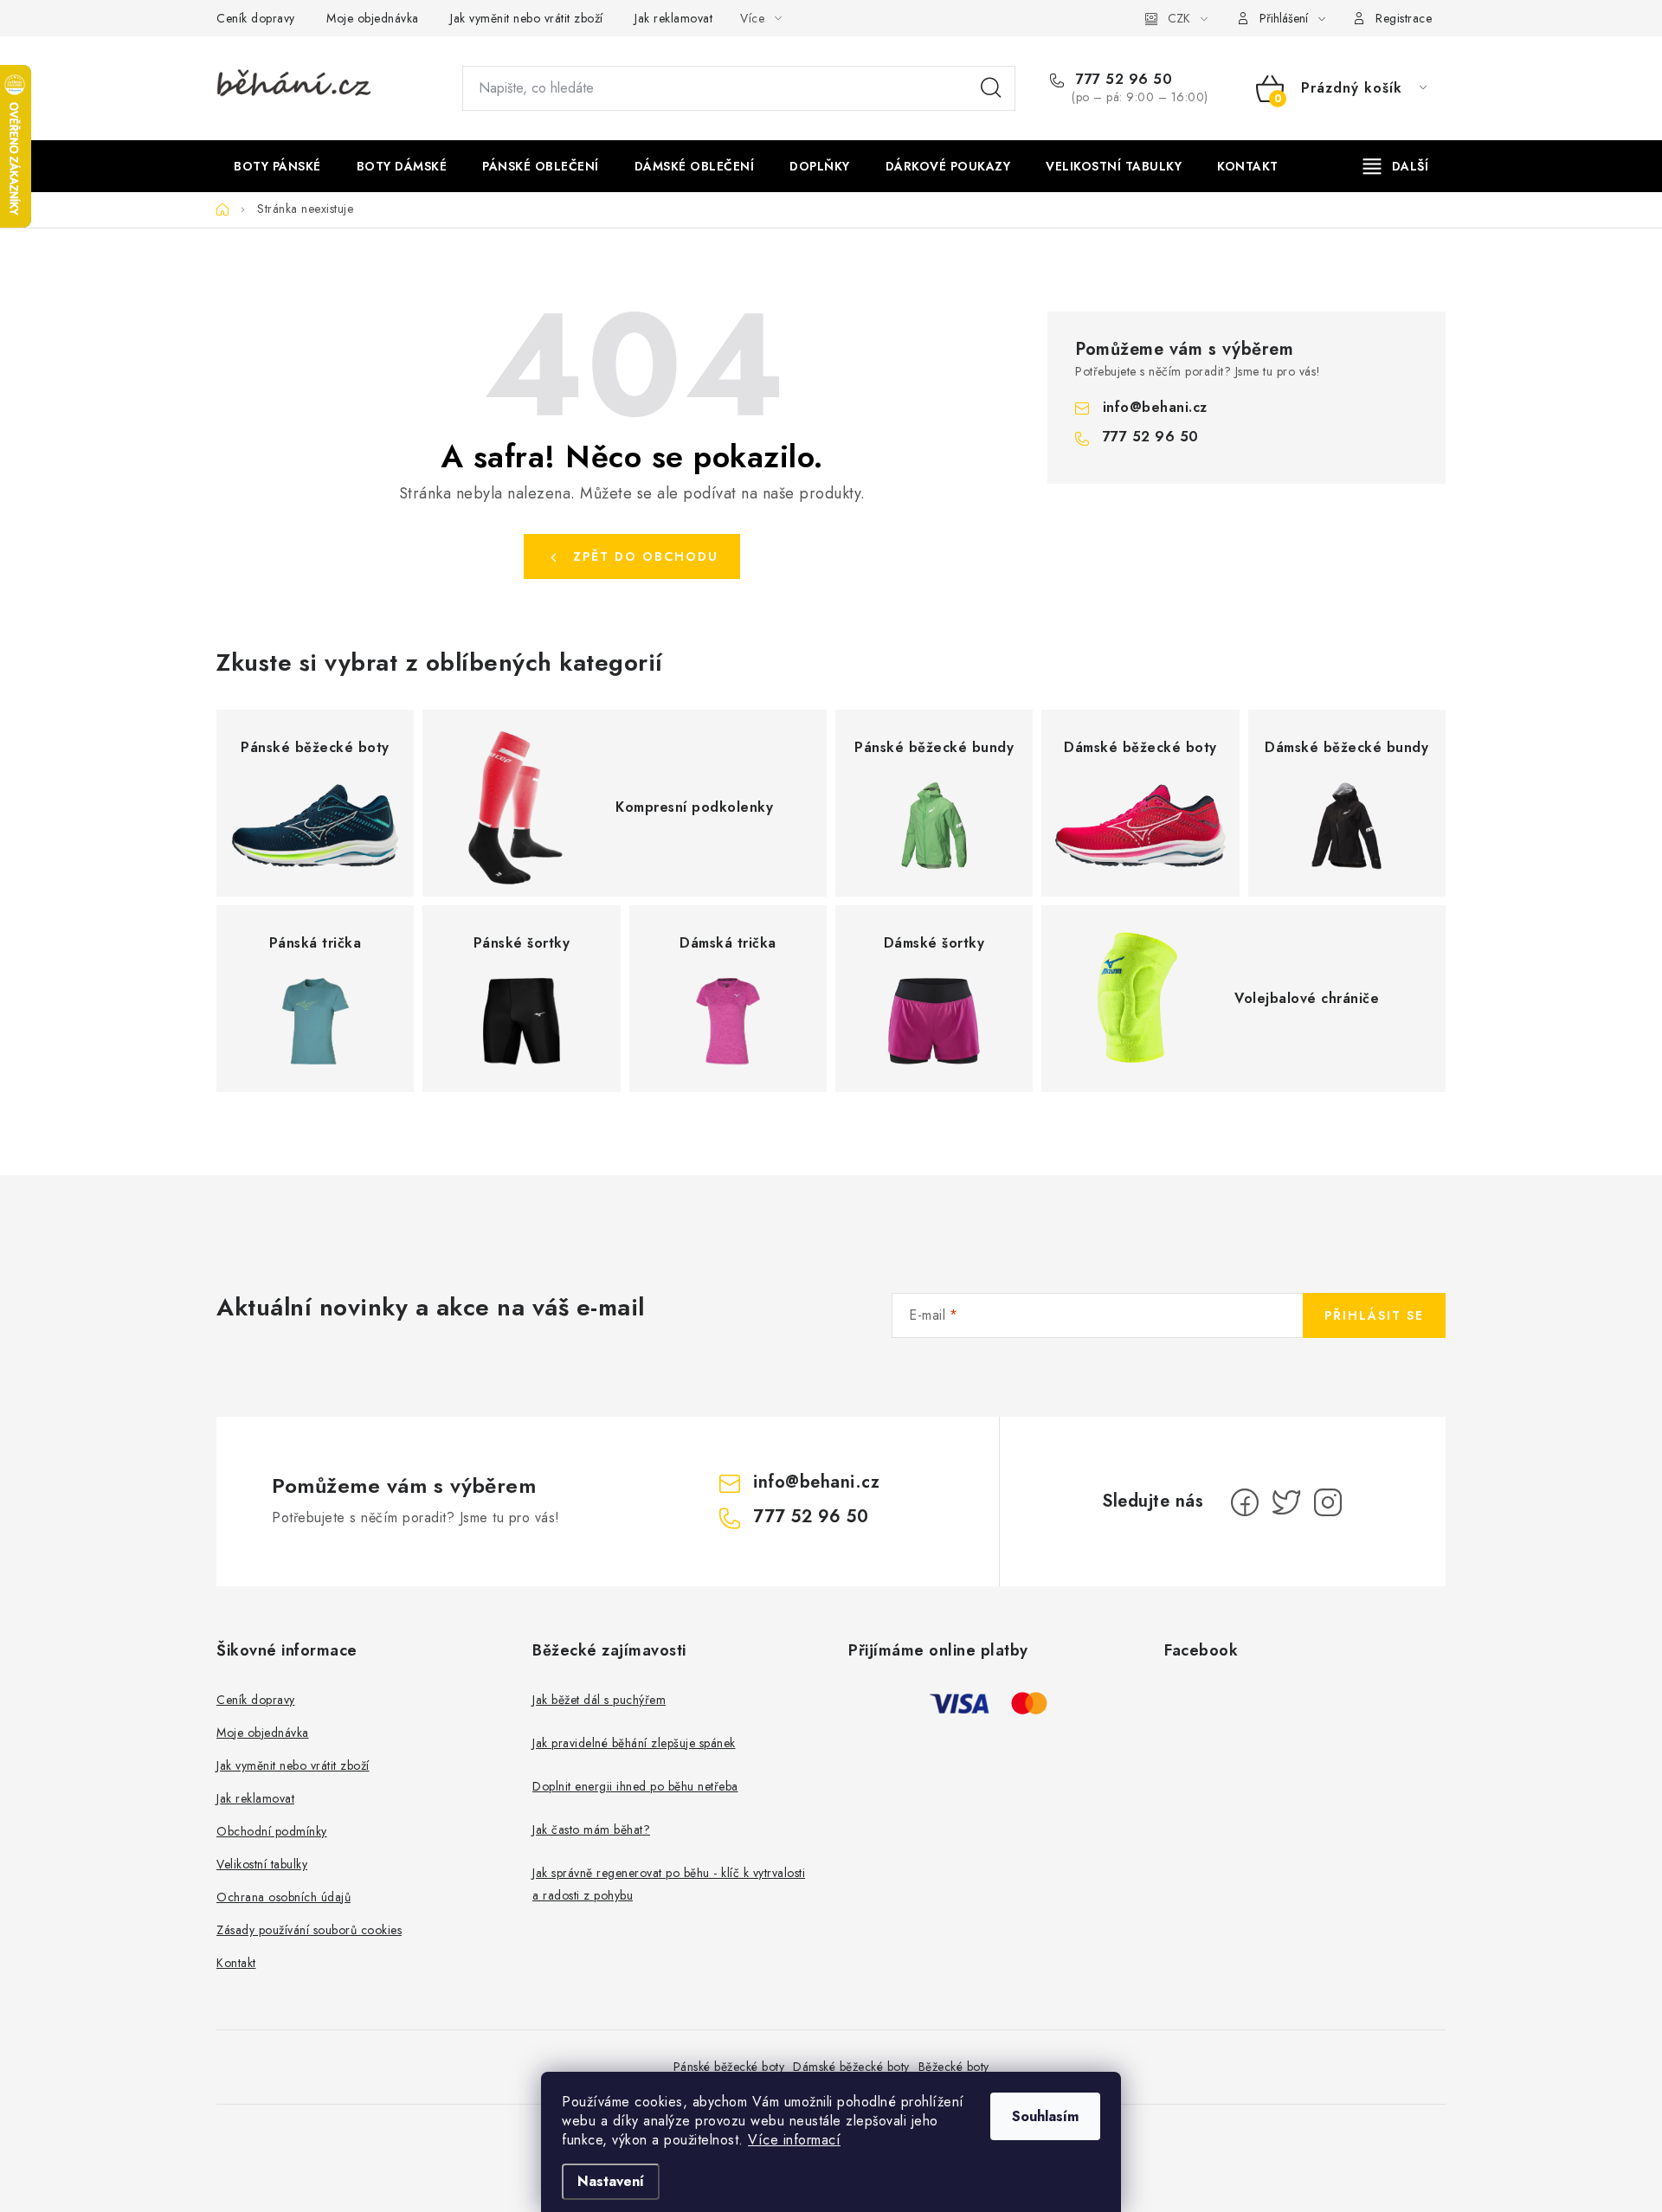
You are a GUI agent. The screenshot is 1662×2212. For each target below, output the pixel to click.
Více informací (794, 2140)
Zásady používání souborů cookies (309, 1930)
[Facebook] (1245, 1502)
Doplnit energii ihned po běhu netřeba (635, 1786)
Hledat (991, 88)
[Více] (1396, 166)
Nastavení (611, 2181)
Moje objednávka (373, 18)
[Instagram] (1328, 1502)
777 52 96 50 (1122, 80)
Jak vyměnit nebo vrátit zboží (527, 18)
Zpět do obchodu (646, 556)
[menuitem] (277, 166)
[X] (1286, 1502)
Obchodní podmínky (272, 1831)
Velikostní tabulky (262, 1864)
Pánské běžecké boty (729, 2067)
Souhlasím (1045, 2116)
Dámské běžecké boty (851, 2067)
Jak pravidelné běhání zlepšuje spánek (634, 1743)
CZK (1179, 18)
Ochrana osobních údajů (283, 1897)
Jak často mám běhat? (591, 1829)
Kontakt (236, 1963)
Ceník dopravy (256, 18)
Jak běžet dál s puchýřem (599, 1700)
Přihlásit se (1374, 1315)
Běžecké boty (954, 2067)
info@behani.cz (1155, 407)
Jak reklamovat (673, 18)
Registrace (1404, 18)
